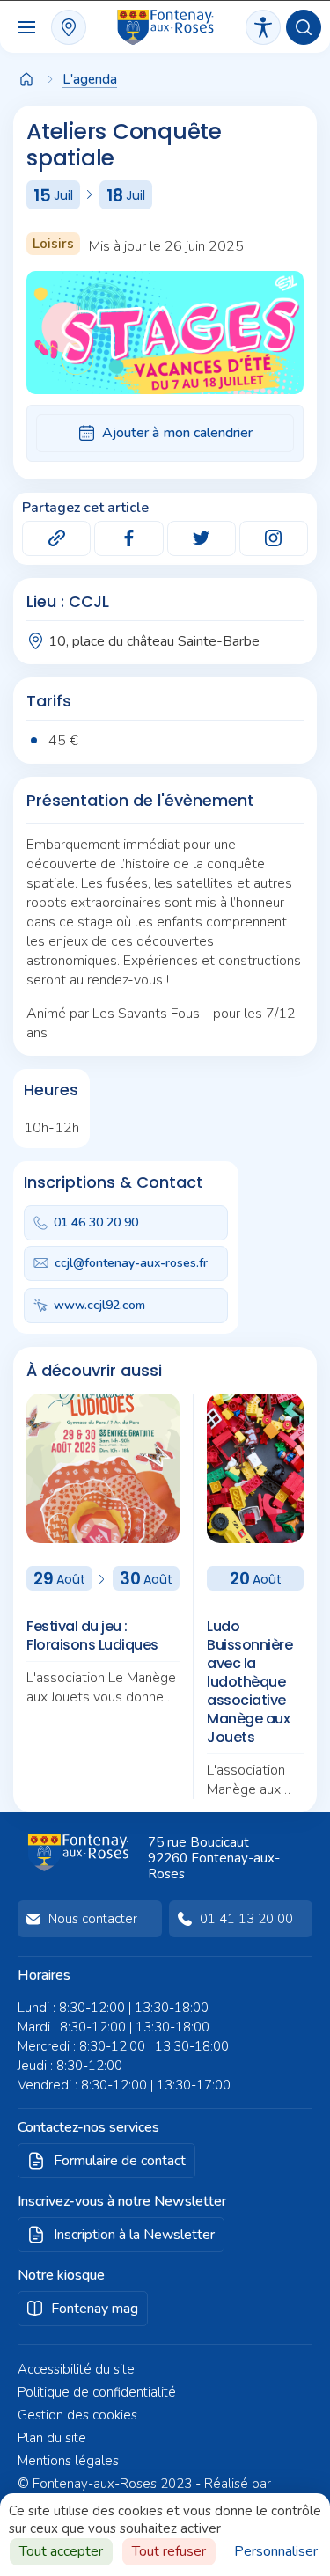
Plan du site (52, 2438)
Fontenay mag (95, 2309)
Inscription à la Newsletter (134, 2235)
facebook (128, 538)
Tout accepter (61, 2551)
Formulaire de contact (120, 2161)
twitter (202, 538)
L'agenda (90, 79)
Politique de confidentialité (97, 2392)
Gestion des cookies (77, 2415)
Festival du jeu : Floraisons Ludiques (92, 1636)
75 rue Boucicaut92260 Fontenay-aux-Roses (214, 1858)
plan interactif (69, 27)
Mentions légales (68, 2461)
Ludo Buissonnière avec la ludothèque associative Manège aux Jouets (249, 1682)
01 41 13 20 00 (246, 1919)
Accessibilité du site (76, 2369)
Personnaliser (276, 2551)
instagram (274, 538)
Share (56, 538)
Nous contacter (93, 1919)
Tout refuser (169, 2551)
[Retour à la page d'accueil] (26, 81)
